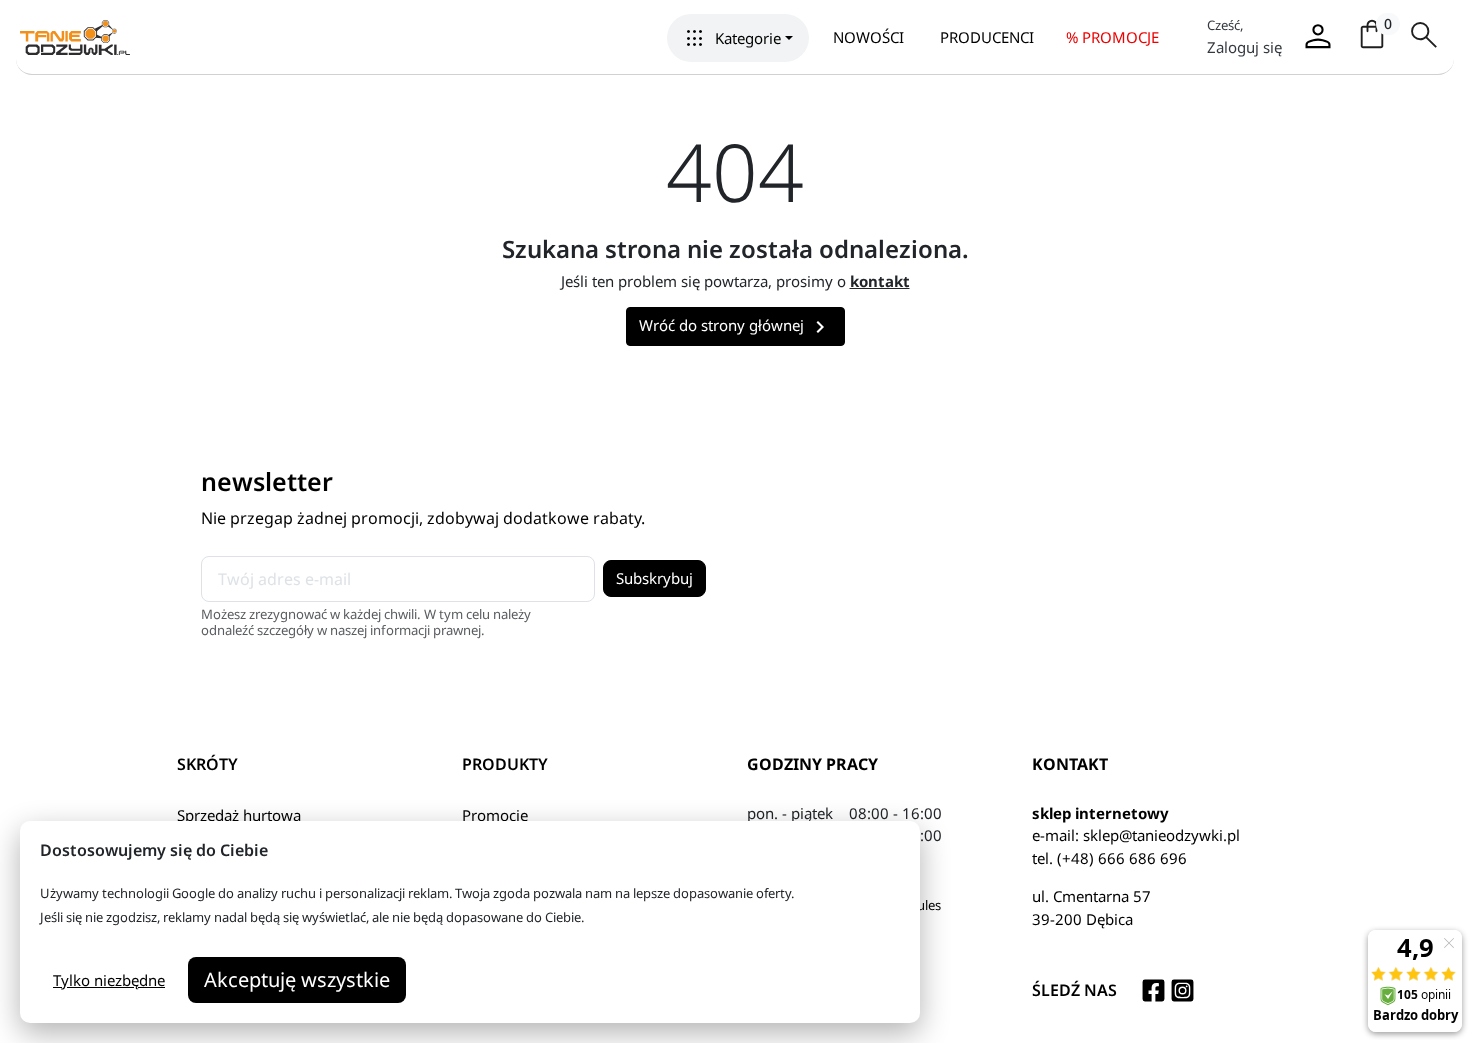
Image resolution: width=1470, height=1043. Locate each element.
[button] (738, 38)
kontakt (880, 281)
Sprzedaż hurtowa (239, 815)
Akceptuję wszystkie (297, 979)
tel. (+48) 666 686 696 (1109, 858)
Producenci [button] (987, 37)
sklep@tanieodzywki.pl (1161, 835)
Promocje (495, 815)
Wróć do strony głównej (735, 327)
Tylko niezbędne (109, 980)
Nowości (868, 37)
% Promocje (1112, 37)
